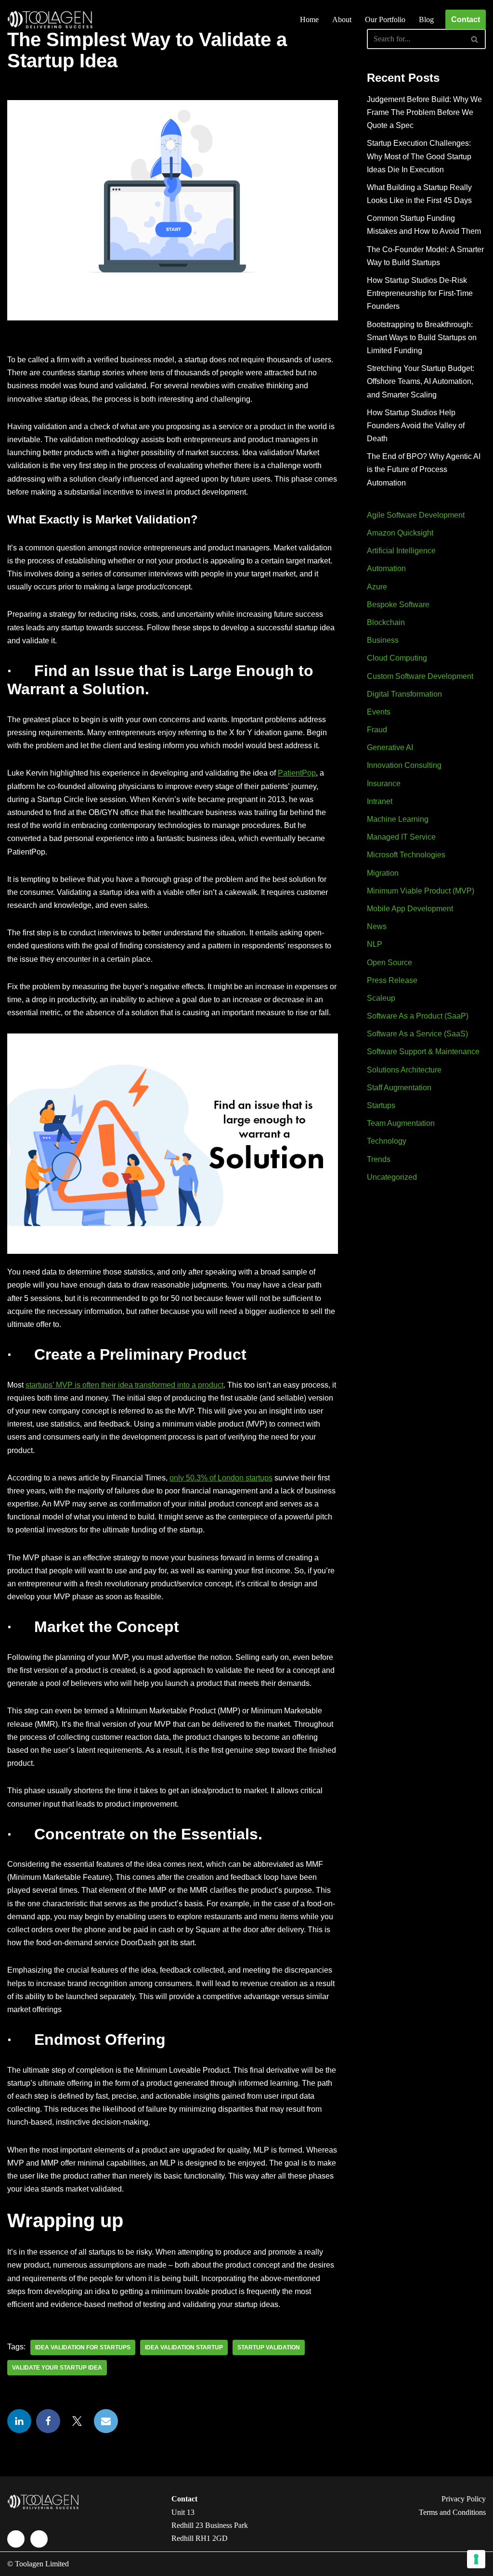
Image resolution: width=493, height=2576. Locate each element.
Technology (387, 1141)
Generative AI (390, 747)
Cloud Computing (397, 658)
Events (379, 712)
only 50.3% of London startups (221, 1478)
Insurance (384, 784)
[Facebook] (48, 2421)
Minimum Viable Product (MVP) (421, 891)
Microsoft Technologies (406, 855)
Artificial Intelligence (401, 551)
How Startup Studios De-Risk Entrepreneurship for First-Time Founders (420, 293)
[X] (39, 2539)
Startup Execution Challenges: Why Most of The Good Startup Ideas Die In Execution (419, 156)
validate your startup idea (57, 2368)
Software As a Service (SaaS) (417, 1034)
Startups (381, 1105)
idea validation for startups (83, 2347)
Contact (466, 19)
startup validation (269, 2347)
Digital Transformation (404, 694)
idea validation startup (184, 2347)
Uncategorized (392, 1177)
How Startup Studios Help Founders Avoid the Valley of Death (416, 426)
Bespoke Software (398, 605)
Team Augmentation (401, 1123)
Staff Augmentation (399, 1088)
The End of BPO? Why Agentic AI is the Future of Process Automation (424, 469)
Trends (379, 1159)
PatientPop (297, 773)
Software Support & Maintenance (423, 1052)
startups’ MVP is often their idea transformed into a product (124, 1385)
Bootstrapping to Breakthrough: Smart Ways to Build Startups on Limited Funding (422, 338)
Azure (377, 587)
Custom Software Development (420, 676)
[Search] (475, 39)
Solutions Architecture (404, 1070)
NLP (375, 944)
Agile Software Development (416, 515)
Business (383, 640)
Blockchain (386, 622)
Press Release (392, 980)
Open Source (389, 963)
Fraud (377, 730)
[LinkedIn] (19, 2421)
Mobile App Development (410, 909)
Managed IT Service (401, 837)
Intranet (380, 801)
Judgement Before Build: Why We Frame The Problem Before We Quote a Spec (424, 112)
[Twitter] (77, 2421)
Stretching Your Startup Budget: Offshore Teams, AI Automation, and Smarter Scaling (421, 381)
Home (309, 19)
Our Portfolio (385, 19)
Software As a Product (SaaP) (418, 1016)
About (342, 19)
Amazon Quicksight (400, 533)
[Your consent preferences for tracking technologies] (476, 2559)
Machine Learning (398, 819)
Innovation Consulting (404, 765)
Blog (426, 19)
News (377, 926)
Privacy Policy (464, 2499)
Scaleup (381, 998)
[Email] (106, 2421)
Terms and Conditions (452, 2512)
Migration (383, 873)
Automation (386, 568)
